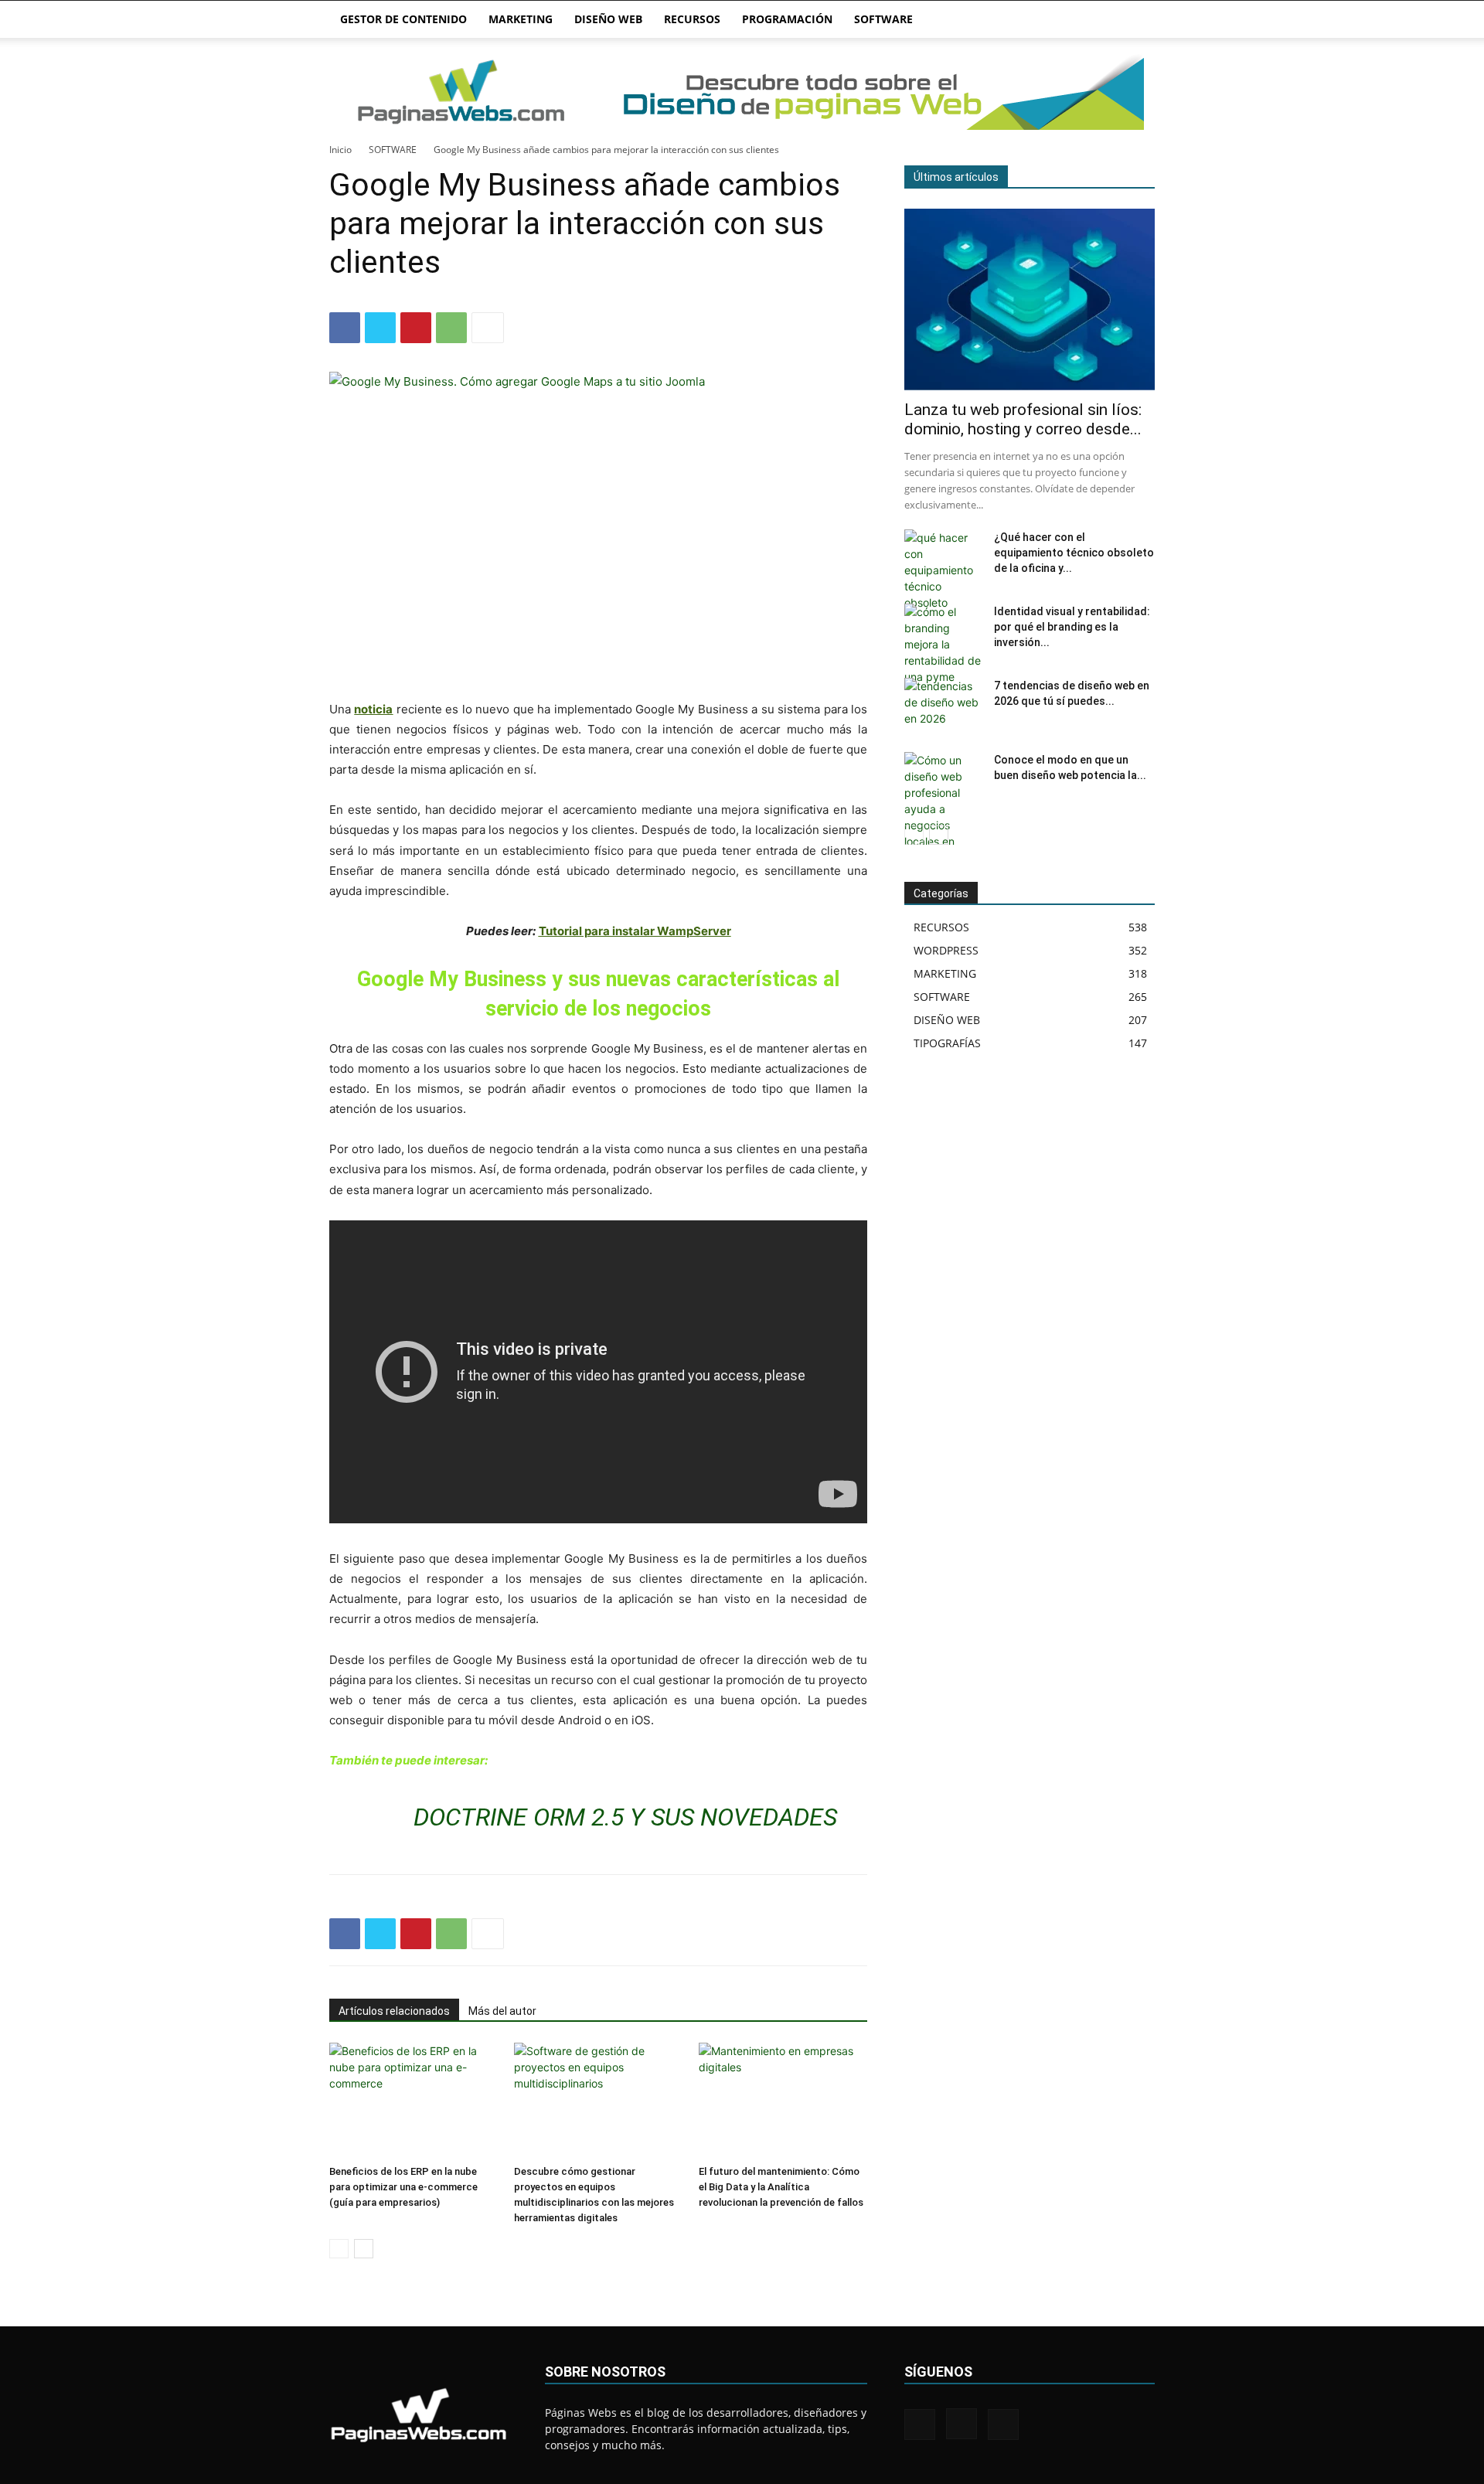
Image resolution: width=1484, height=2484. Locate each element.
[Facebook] (345, 328)
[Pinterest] (416, 328)
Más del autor (502, 2011)
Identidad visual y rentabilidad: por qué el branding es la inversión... (1072, 627)
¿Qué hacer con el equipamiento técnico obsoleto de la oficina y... (1074, 553)
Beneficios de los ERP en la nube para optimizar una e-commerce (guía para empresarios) (403, 2187)
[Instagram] (962, 2424)
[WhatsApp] (451, 328)
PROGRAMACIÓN (787, 19)
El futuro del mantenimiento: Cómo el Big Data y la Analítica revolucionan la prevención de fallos (781, 2187)
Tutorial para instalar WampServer (635, 931)
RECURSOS (692, 19)
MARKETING (521, 19)
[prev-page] (339, 2249)
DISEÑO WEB (608, 19)
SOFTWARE (883, 19)
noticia (373, 709)
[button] (1136, 20)
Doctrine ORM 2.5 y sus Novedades (625, 1817)
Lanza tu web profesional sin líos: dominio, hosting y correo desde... (1023, 419)
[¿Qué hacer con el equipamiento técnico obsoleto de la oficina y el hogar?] (943, 570)
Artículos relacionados (394, 2011)
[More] (488, 328)
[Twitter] (380, 328)
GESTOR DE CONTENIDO (403, 19)
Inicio (340, 150)
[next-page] (364, 2249)
